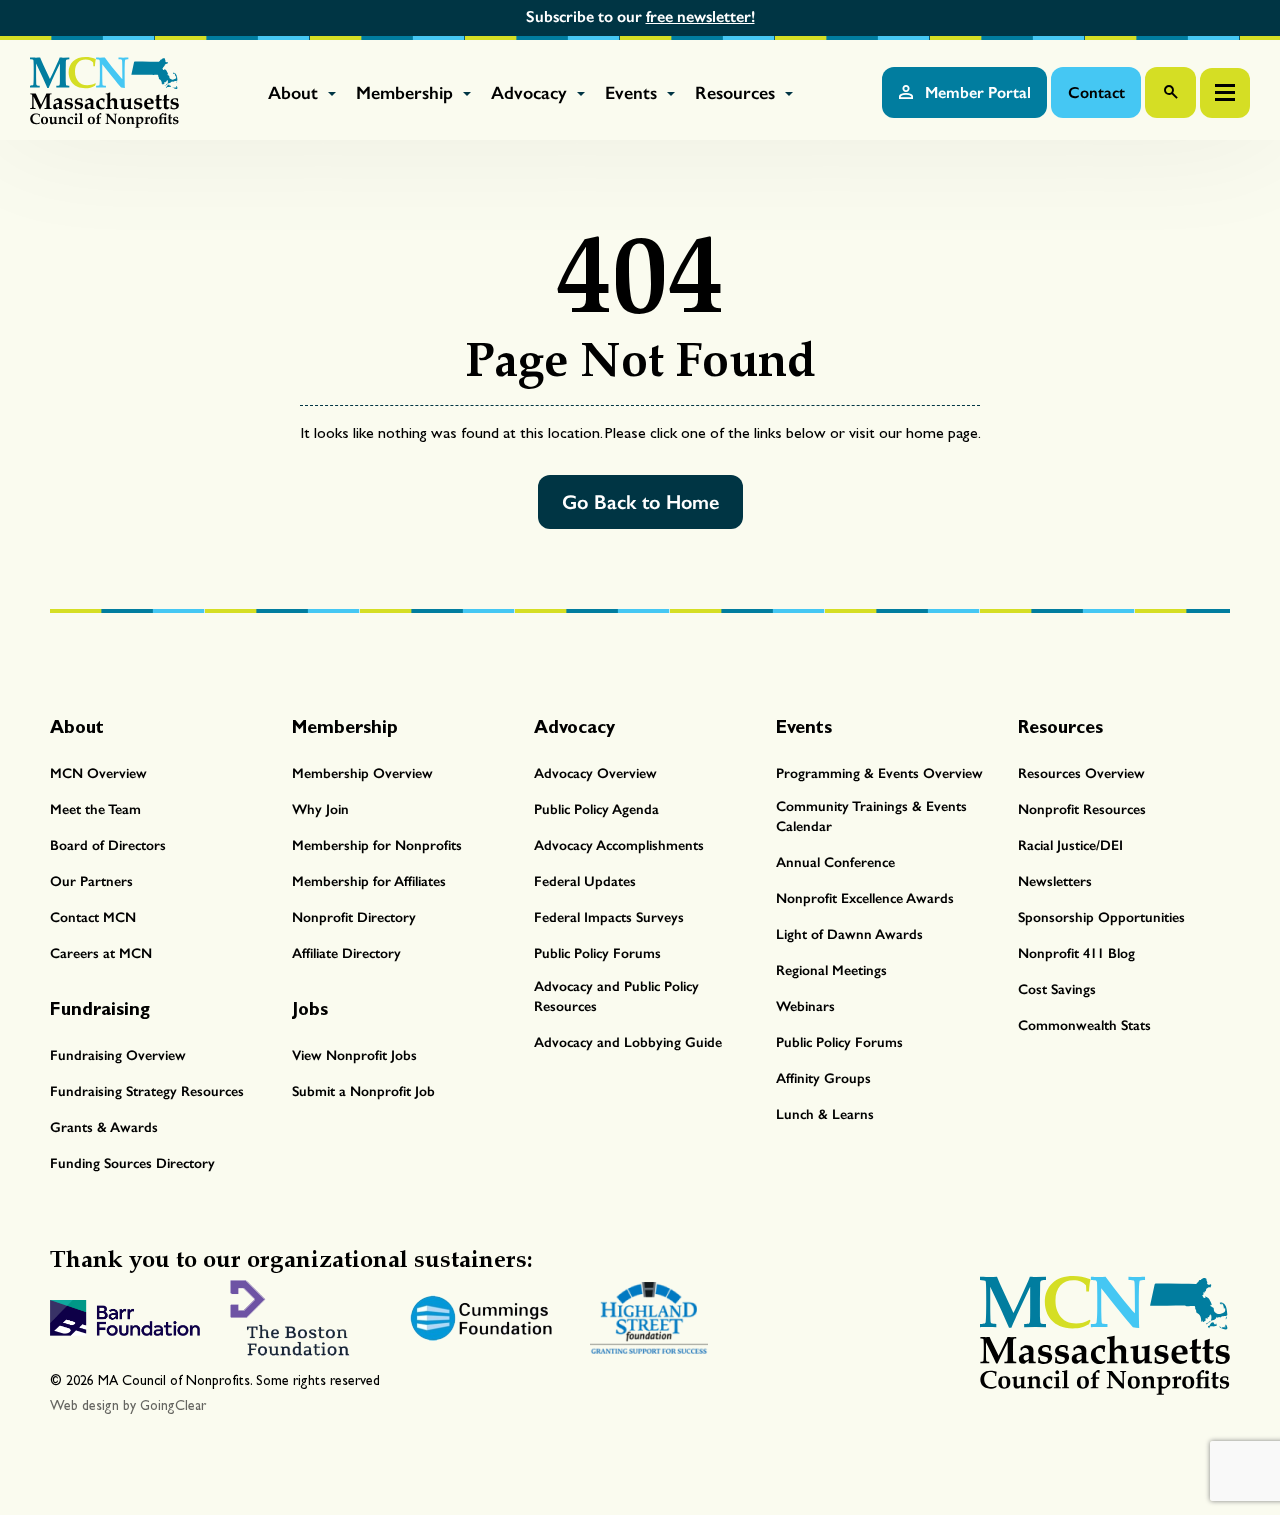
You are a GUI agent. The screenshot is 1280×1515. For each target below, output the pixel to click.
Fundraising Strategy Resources (147, 1091)
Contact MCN (93, 917)
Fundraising (100, 1008)
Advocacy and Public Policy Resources (616, 996)
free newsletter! (700, 16)
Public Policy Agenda (596, 809)
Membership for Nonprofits (377, 845)
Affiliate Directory (346, 953)
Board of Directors (108, 845)
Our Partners (91, 881)
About (295, 93)
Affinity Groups (823, 1078)
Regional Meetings (831, 970)
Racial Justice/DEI (1070, 845)
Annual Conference (835, 862)
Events (633, 93)
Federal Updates (585, 881)
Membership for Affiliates (369, 881)
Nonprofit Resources (1082, 809)
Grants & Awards (104, 1127)
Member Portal (976, 92)
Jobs (310, 1008)
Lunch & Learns (825, 1114)
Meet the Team (95, 809)
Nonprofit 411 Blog (1076, 953)
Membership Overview (362, 773)
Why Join (320, 809)
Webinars (805, 1006)
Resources (737, 93)
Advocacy (531, 93)
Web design (84, 1405)
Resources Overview (1081, 773)
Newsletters (1055, 881)
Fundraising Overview (118, 1055)
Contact (1096, 92)
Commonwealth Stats (1084, 1025)
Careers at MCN (101, 953)
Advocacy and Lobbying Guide (628, 1042)
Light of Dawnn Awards (849, 934)
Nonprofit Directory (354, 917)
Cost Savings (1057, 989)
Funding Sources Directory (132, 1163)
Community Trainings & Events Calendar (871, 816)
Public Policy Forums (597, 953)
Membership (407, 93)
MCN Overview (98, 773)
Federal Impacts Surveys (609, 917)
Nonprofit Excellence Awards (865, 898)
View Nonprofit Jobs (354, 1055)
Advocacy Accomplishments (619, 845)
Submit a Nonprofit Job (363, 1091)
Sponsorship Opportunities (1101, 917)
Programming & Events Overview (879, 773)
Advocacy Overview (595, 773)
